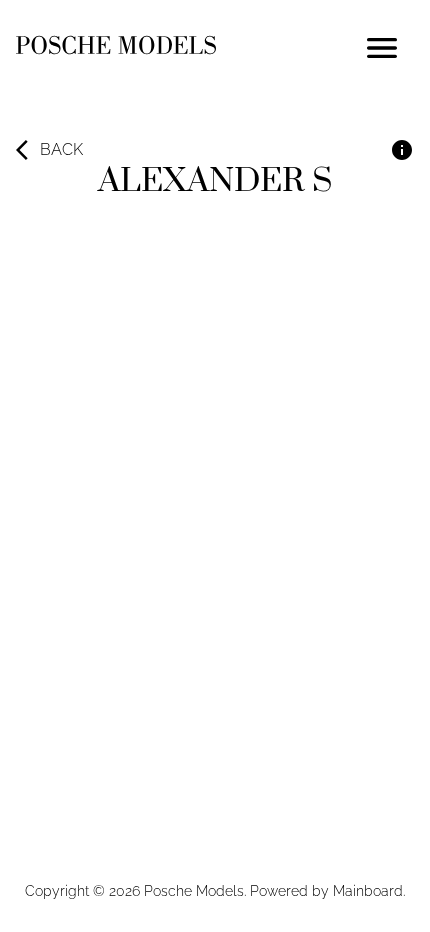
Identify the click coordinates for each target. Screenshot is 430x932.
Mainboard (368, 891)
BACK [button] (61, 149)
